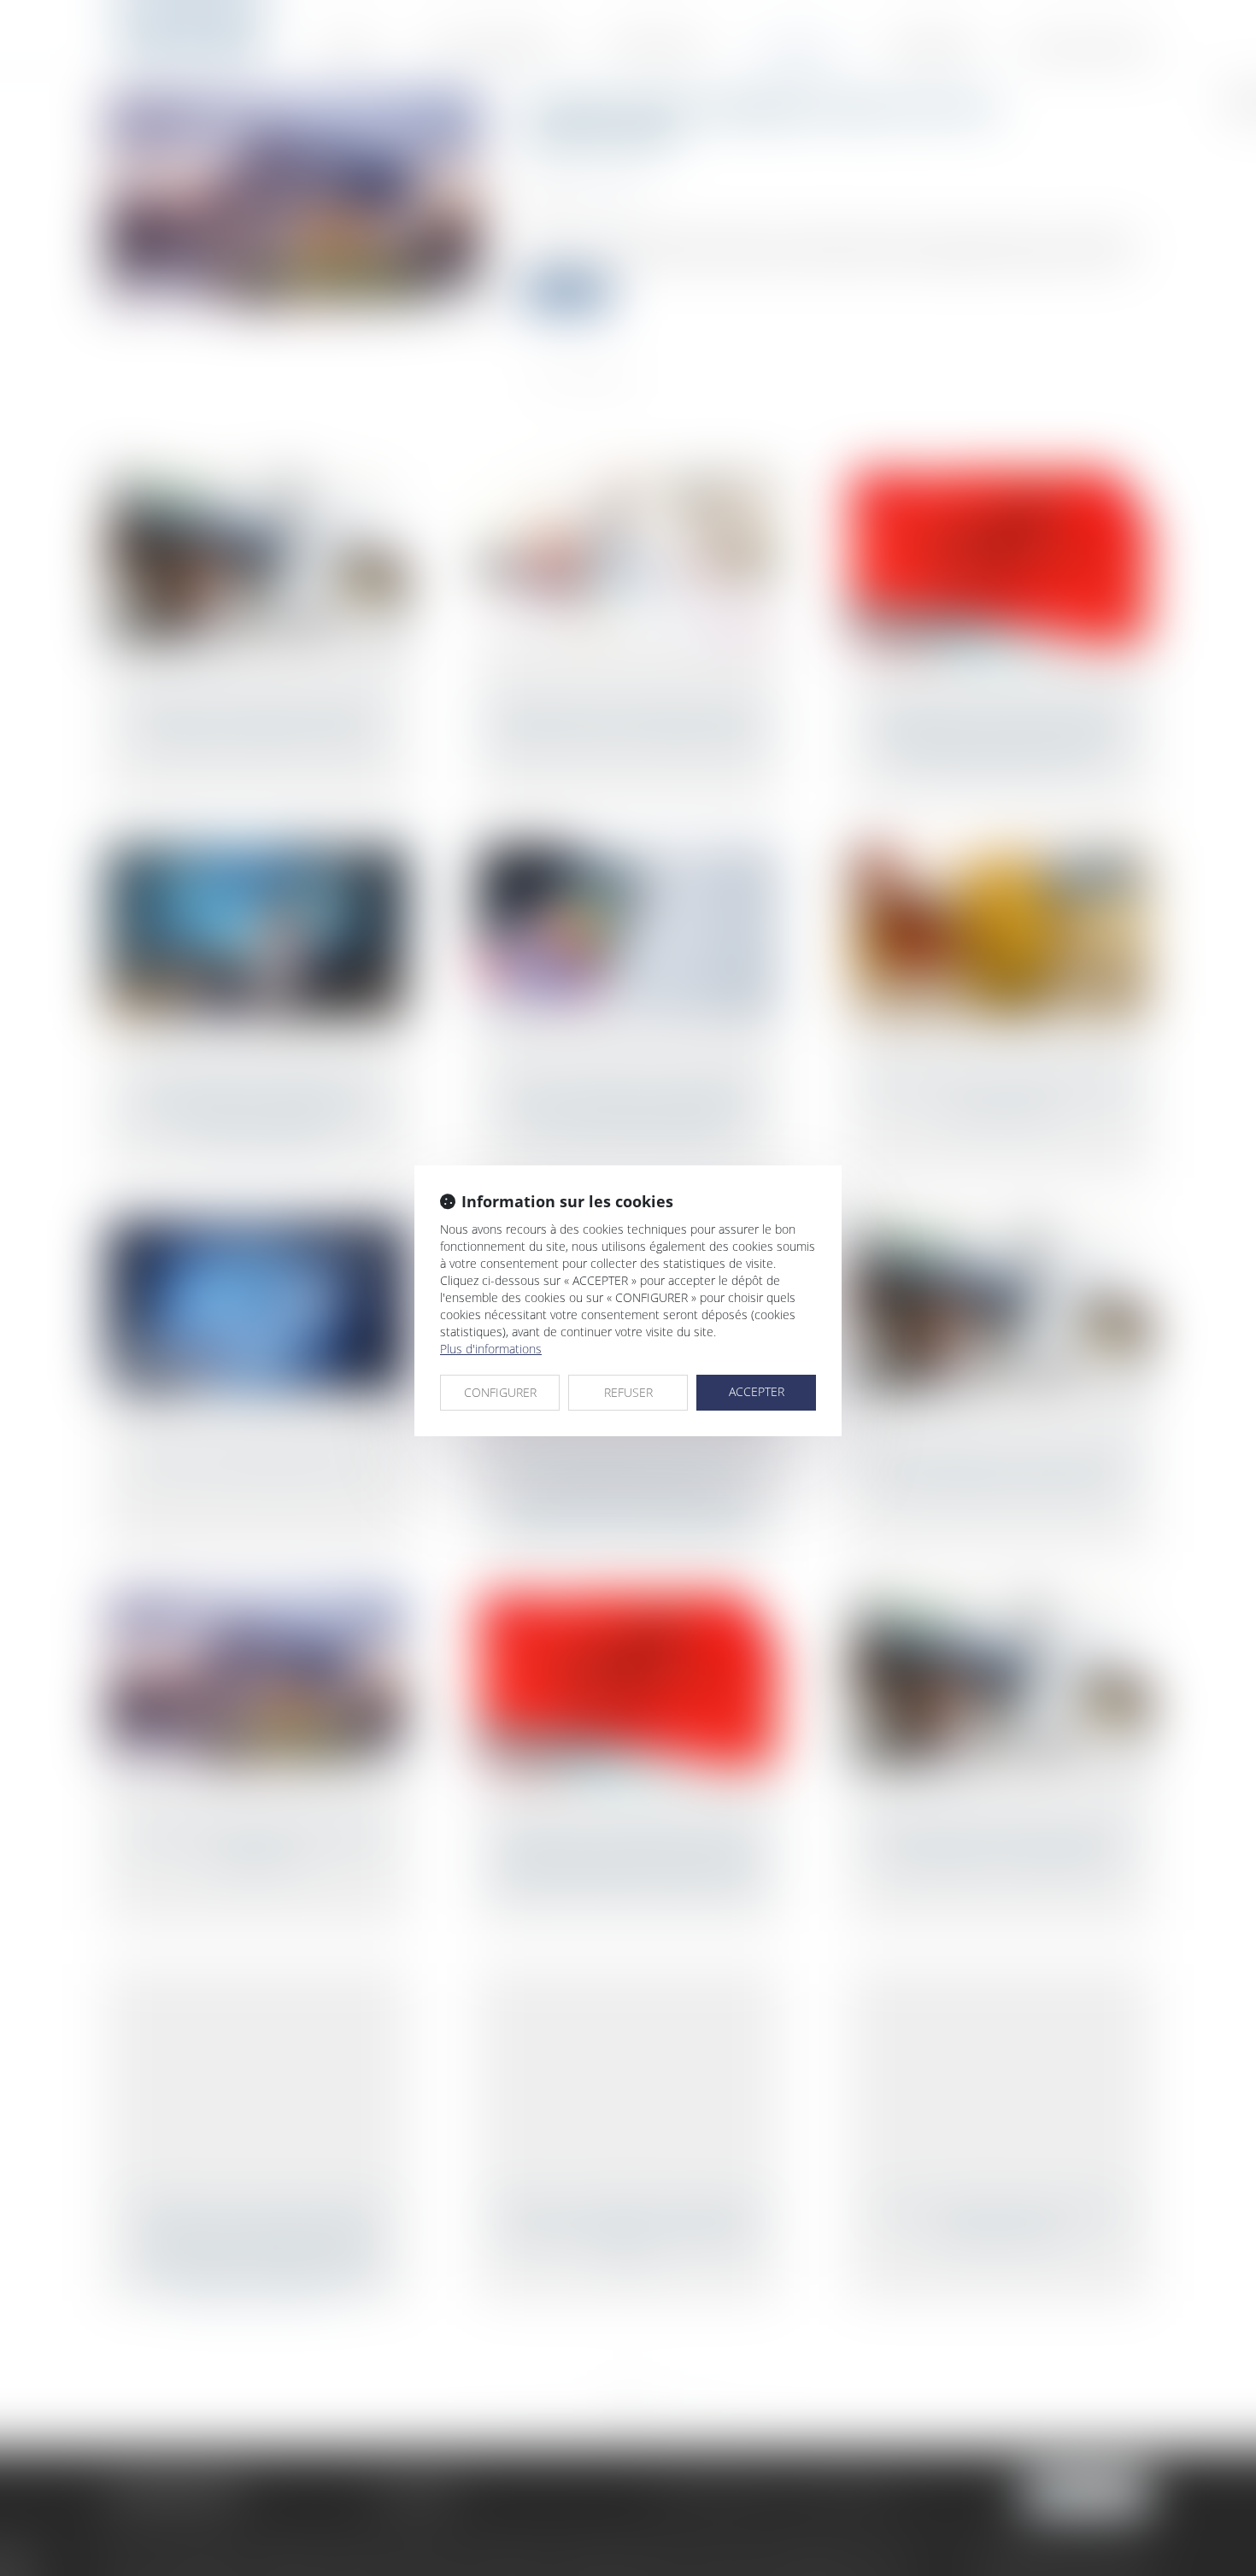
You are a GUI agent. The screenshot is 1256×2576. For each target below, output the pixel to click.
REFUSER (628, 1392)
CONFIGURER (500, 1392)
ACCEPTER (757, 1391)
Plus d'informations (491, 1349)
